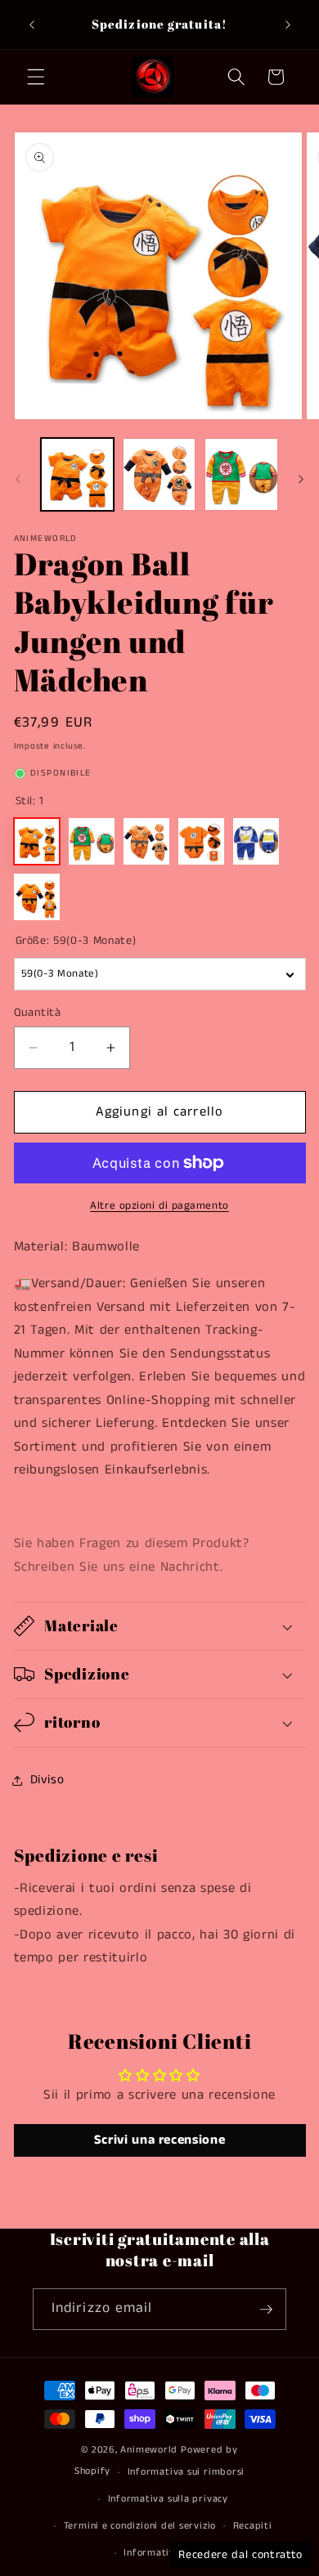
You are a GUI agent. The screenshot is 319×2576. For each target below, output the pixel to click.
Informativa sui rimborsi (186, 2472)
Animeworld (149, 2450)
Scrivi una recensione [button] (160, 2140)
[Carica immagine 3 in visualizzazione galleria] (241, 474)
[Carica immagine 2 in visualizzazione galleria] (159, 474)
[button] (36, 77)
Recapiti (253, 2526)
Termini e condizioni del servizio (140, 2526)
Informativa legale (168, 2553)
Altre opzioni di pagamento (159, 1206)
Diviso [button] (47, 1780)
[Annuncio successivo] (288, 25)
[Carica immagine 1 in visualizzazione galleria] (77, 474)
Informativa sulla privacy (168, 2499)
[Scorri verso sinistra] (18, 479)
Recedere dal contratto (240, 2555)
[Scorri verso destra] (301, 479)
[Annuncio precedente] (32, 25)
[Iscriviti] (266, 2310)
